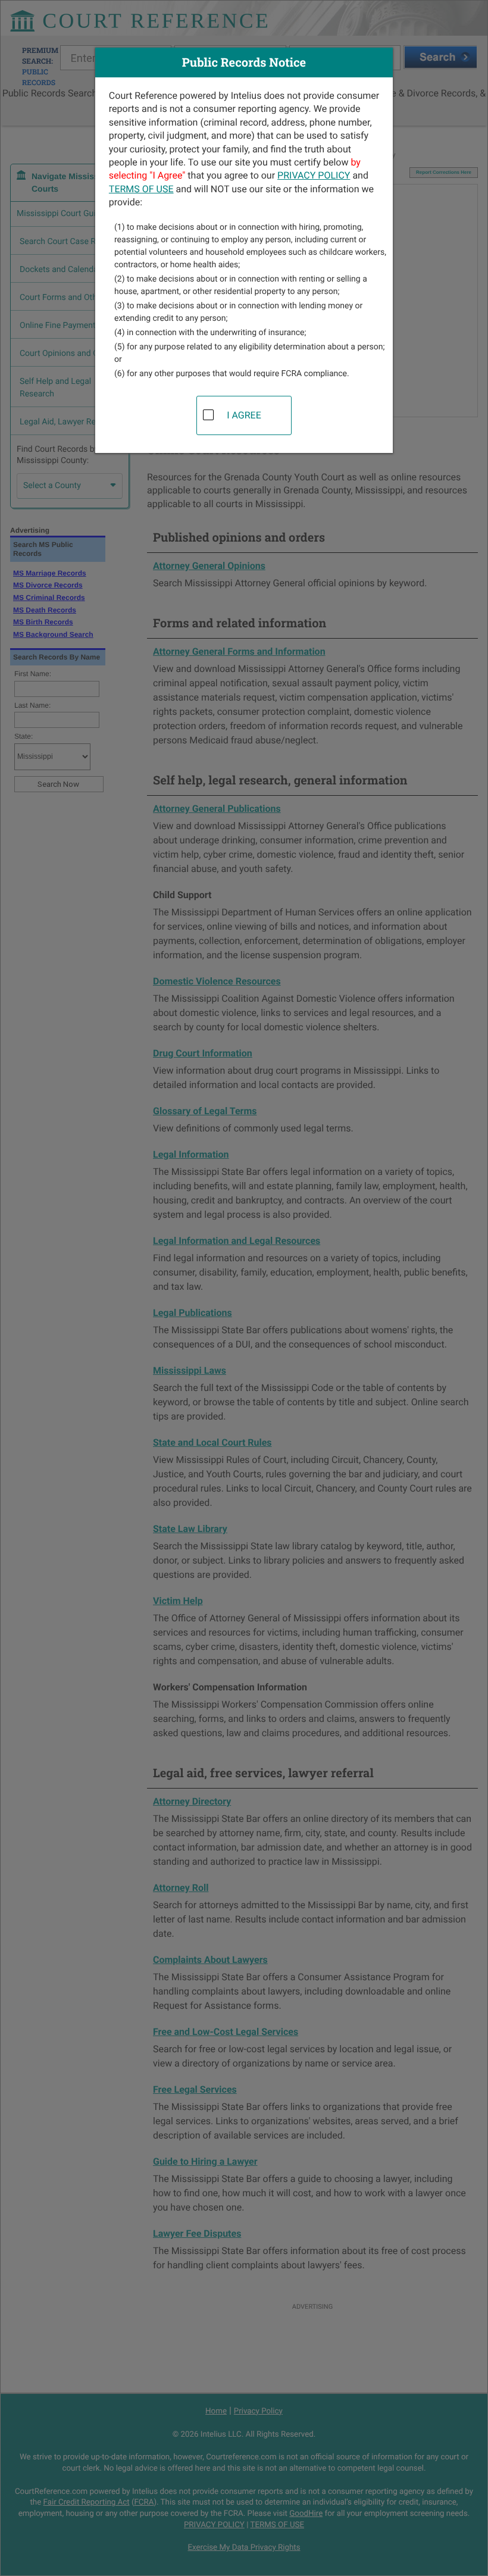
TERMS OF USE (141, 189)
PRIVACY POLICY (314, 175)
